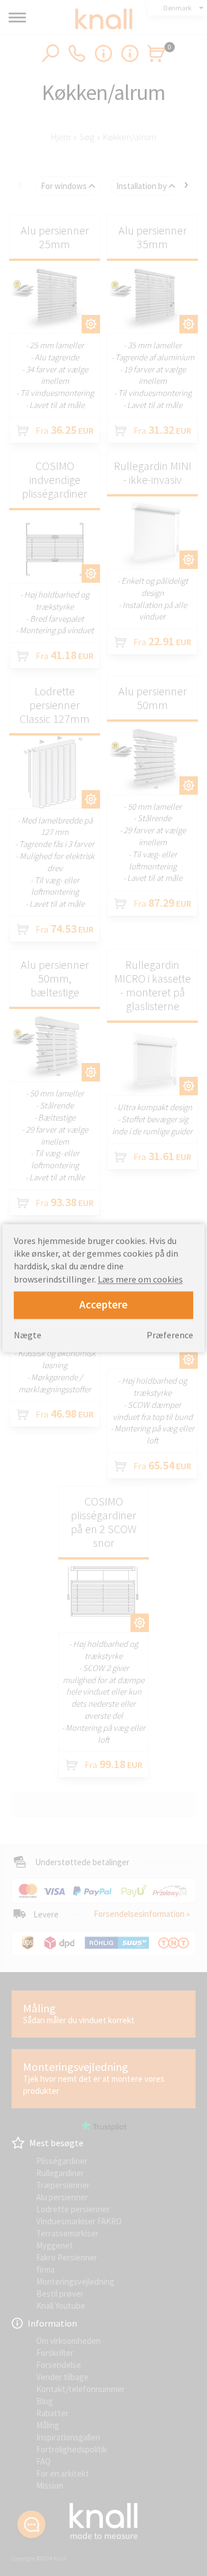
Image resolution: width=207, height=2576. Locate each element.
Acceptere (103, 1304)
